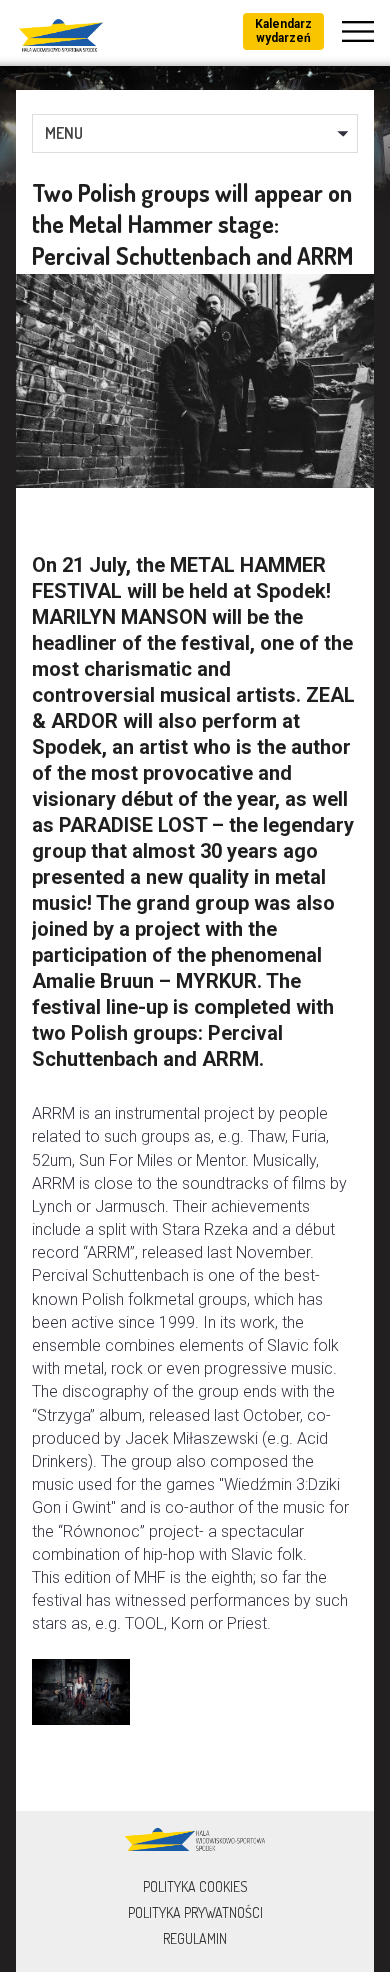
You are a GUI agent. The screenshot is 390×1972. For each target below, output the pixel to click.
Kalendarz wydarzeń (283, 31)
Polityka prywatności (195, 1912)
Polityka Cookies (195, 1886)
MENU (64, 133)
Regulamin (195, 1938)
